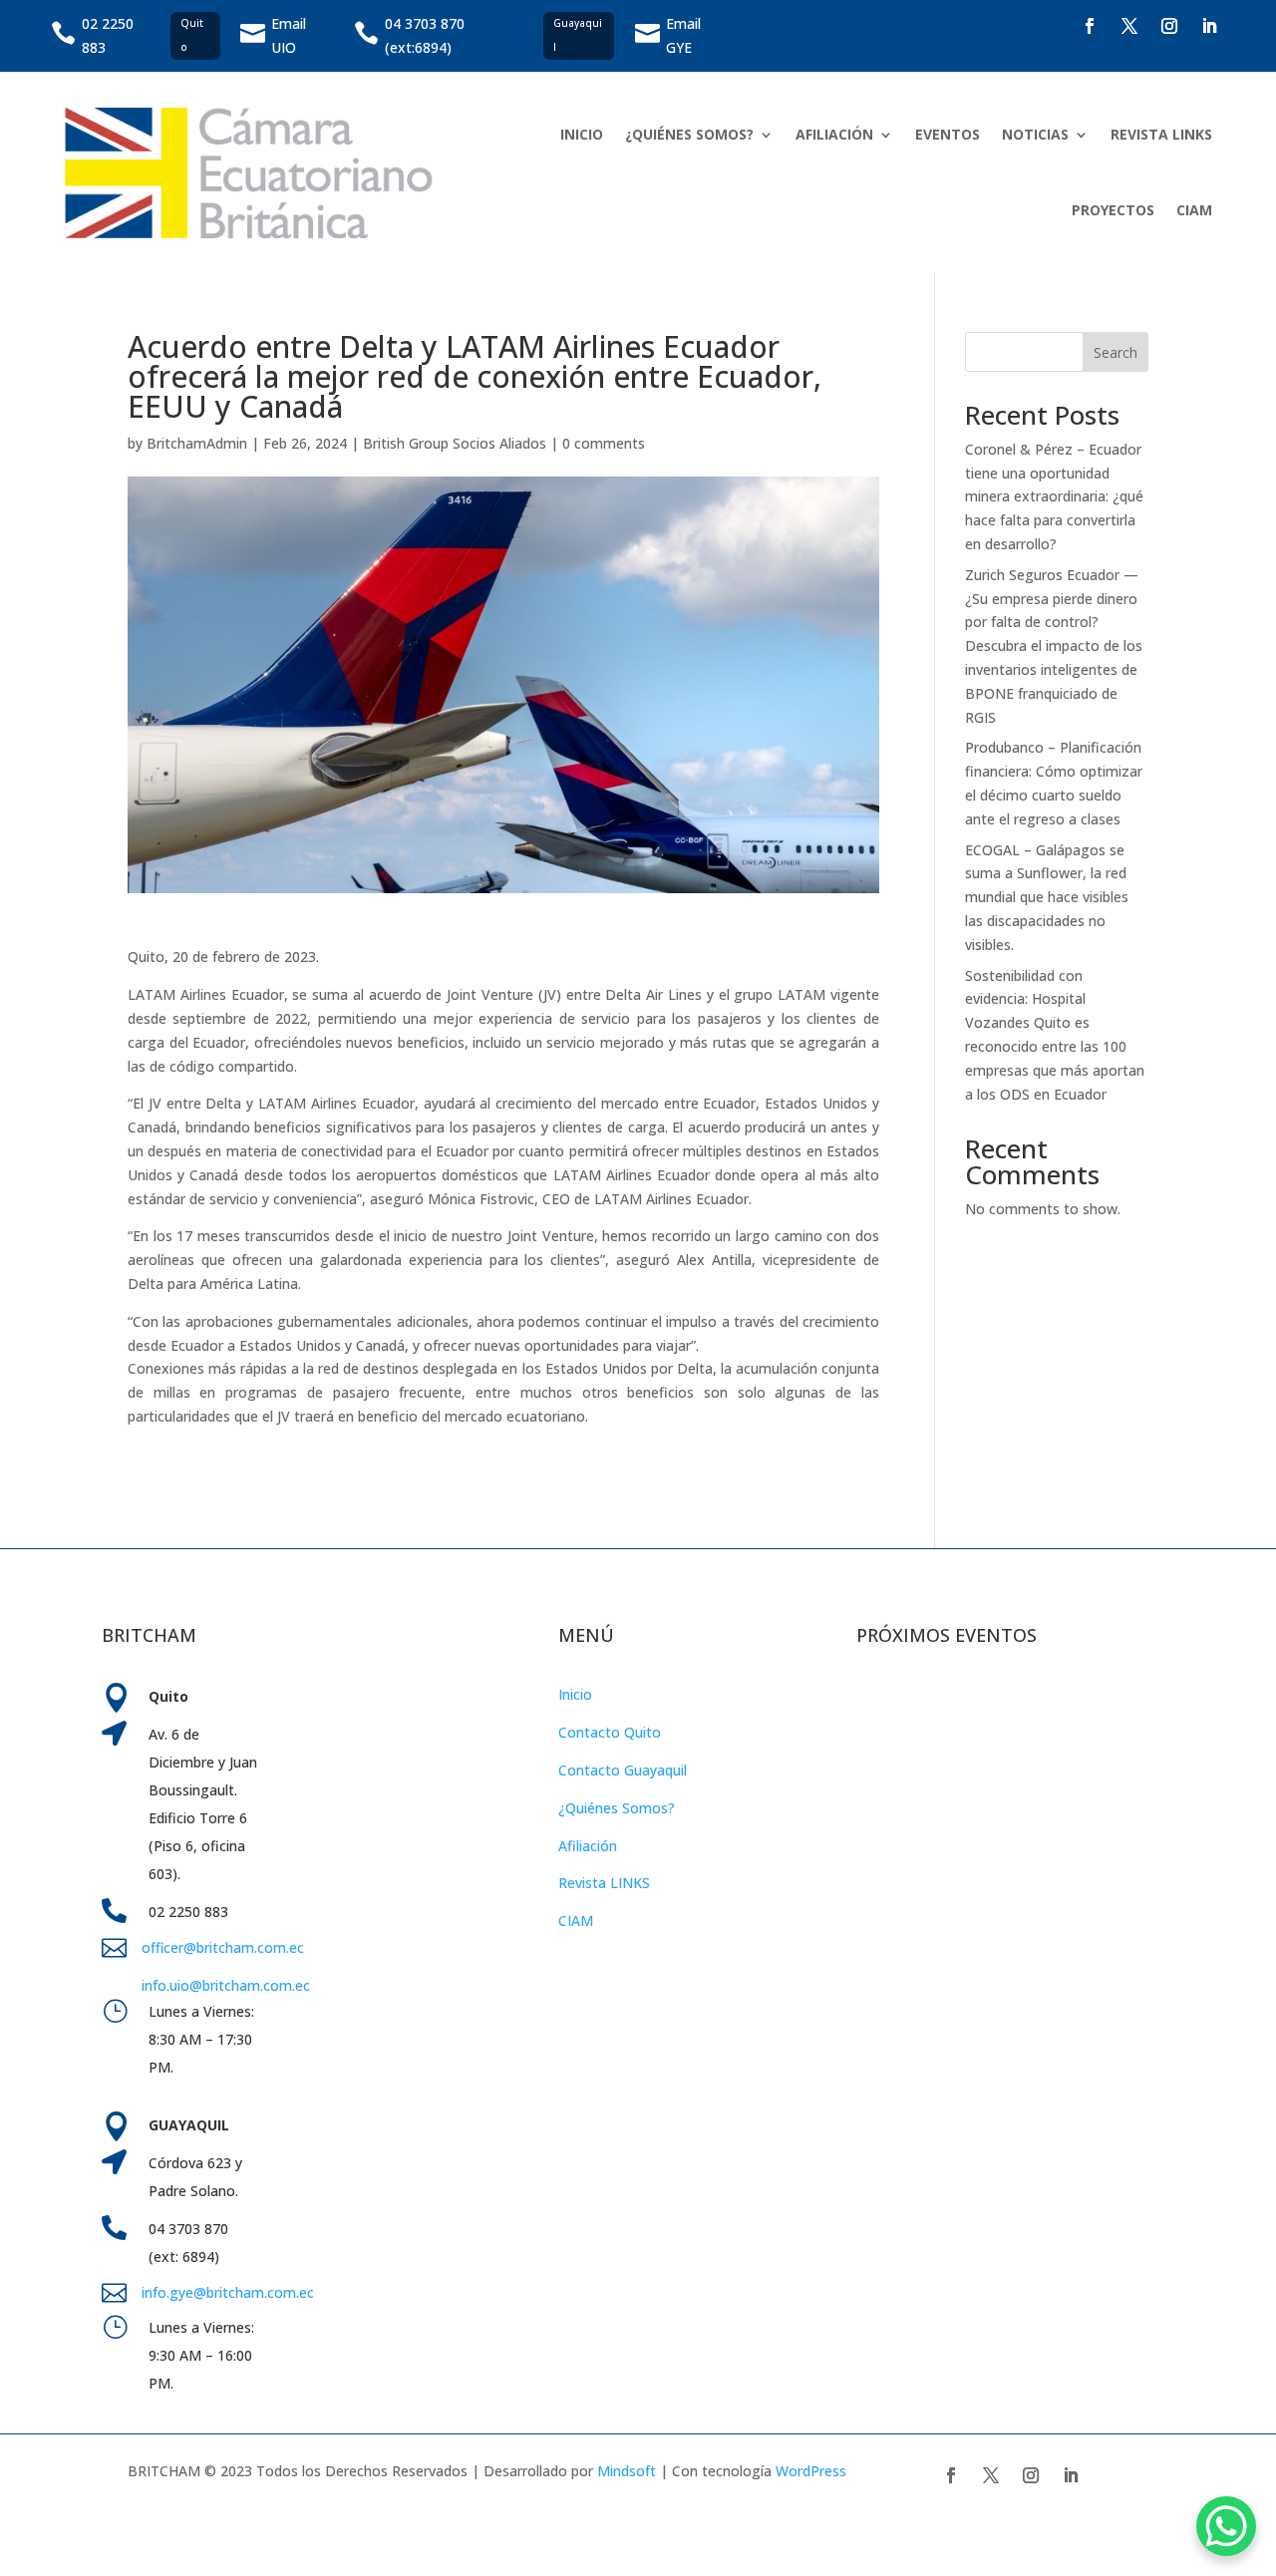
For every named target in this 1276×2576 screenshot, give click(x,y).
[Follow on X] (1129, 26)
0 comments (604, 443)
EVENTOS (948, 134)
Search (1116, 352)
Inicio (575, 1694)
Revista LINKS (604, 1883)
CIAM (1194, 210)
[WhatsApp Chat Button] (1226, 2526)
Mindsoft (627, 2471)
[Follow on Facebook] (1090, 26)
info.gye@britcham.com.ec (230, 2292)
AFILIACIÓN (834, 134)
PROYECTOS (1113, 210)
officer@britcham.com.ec (223, 1947)
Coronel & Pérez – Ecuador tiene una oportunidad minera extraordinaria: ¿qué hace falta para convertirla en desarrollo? (1054, 496)
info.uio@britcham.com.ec (226, 1985)
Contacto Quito (610, 1732)
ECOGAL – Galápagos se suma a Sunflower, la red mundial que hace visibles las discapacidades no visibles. (1047, 897)
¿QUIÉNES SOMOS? (689, 134)
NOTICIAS (1035, 134)
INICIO (582, 134)
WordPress (811, 2471)
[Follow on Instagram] (1169, 26)
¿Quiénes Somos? (617, 1808)
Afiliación (588, 1846)
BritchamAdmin (197, 443)
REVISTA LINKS (1161, 134)
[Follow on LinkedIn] (1209, 26)
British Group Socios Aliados (455, 443)
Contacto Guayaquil (623, 1770)
